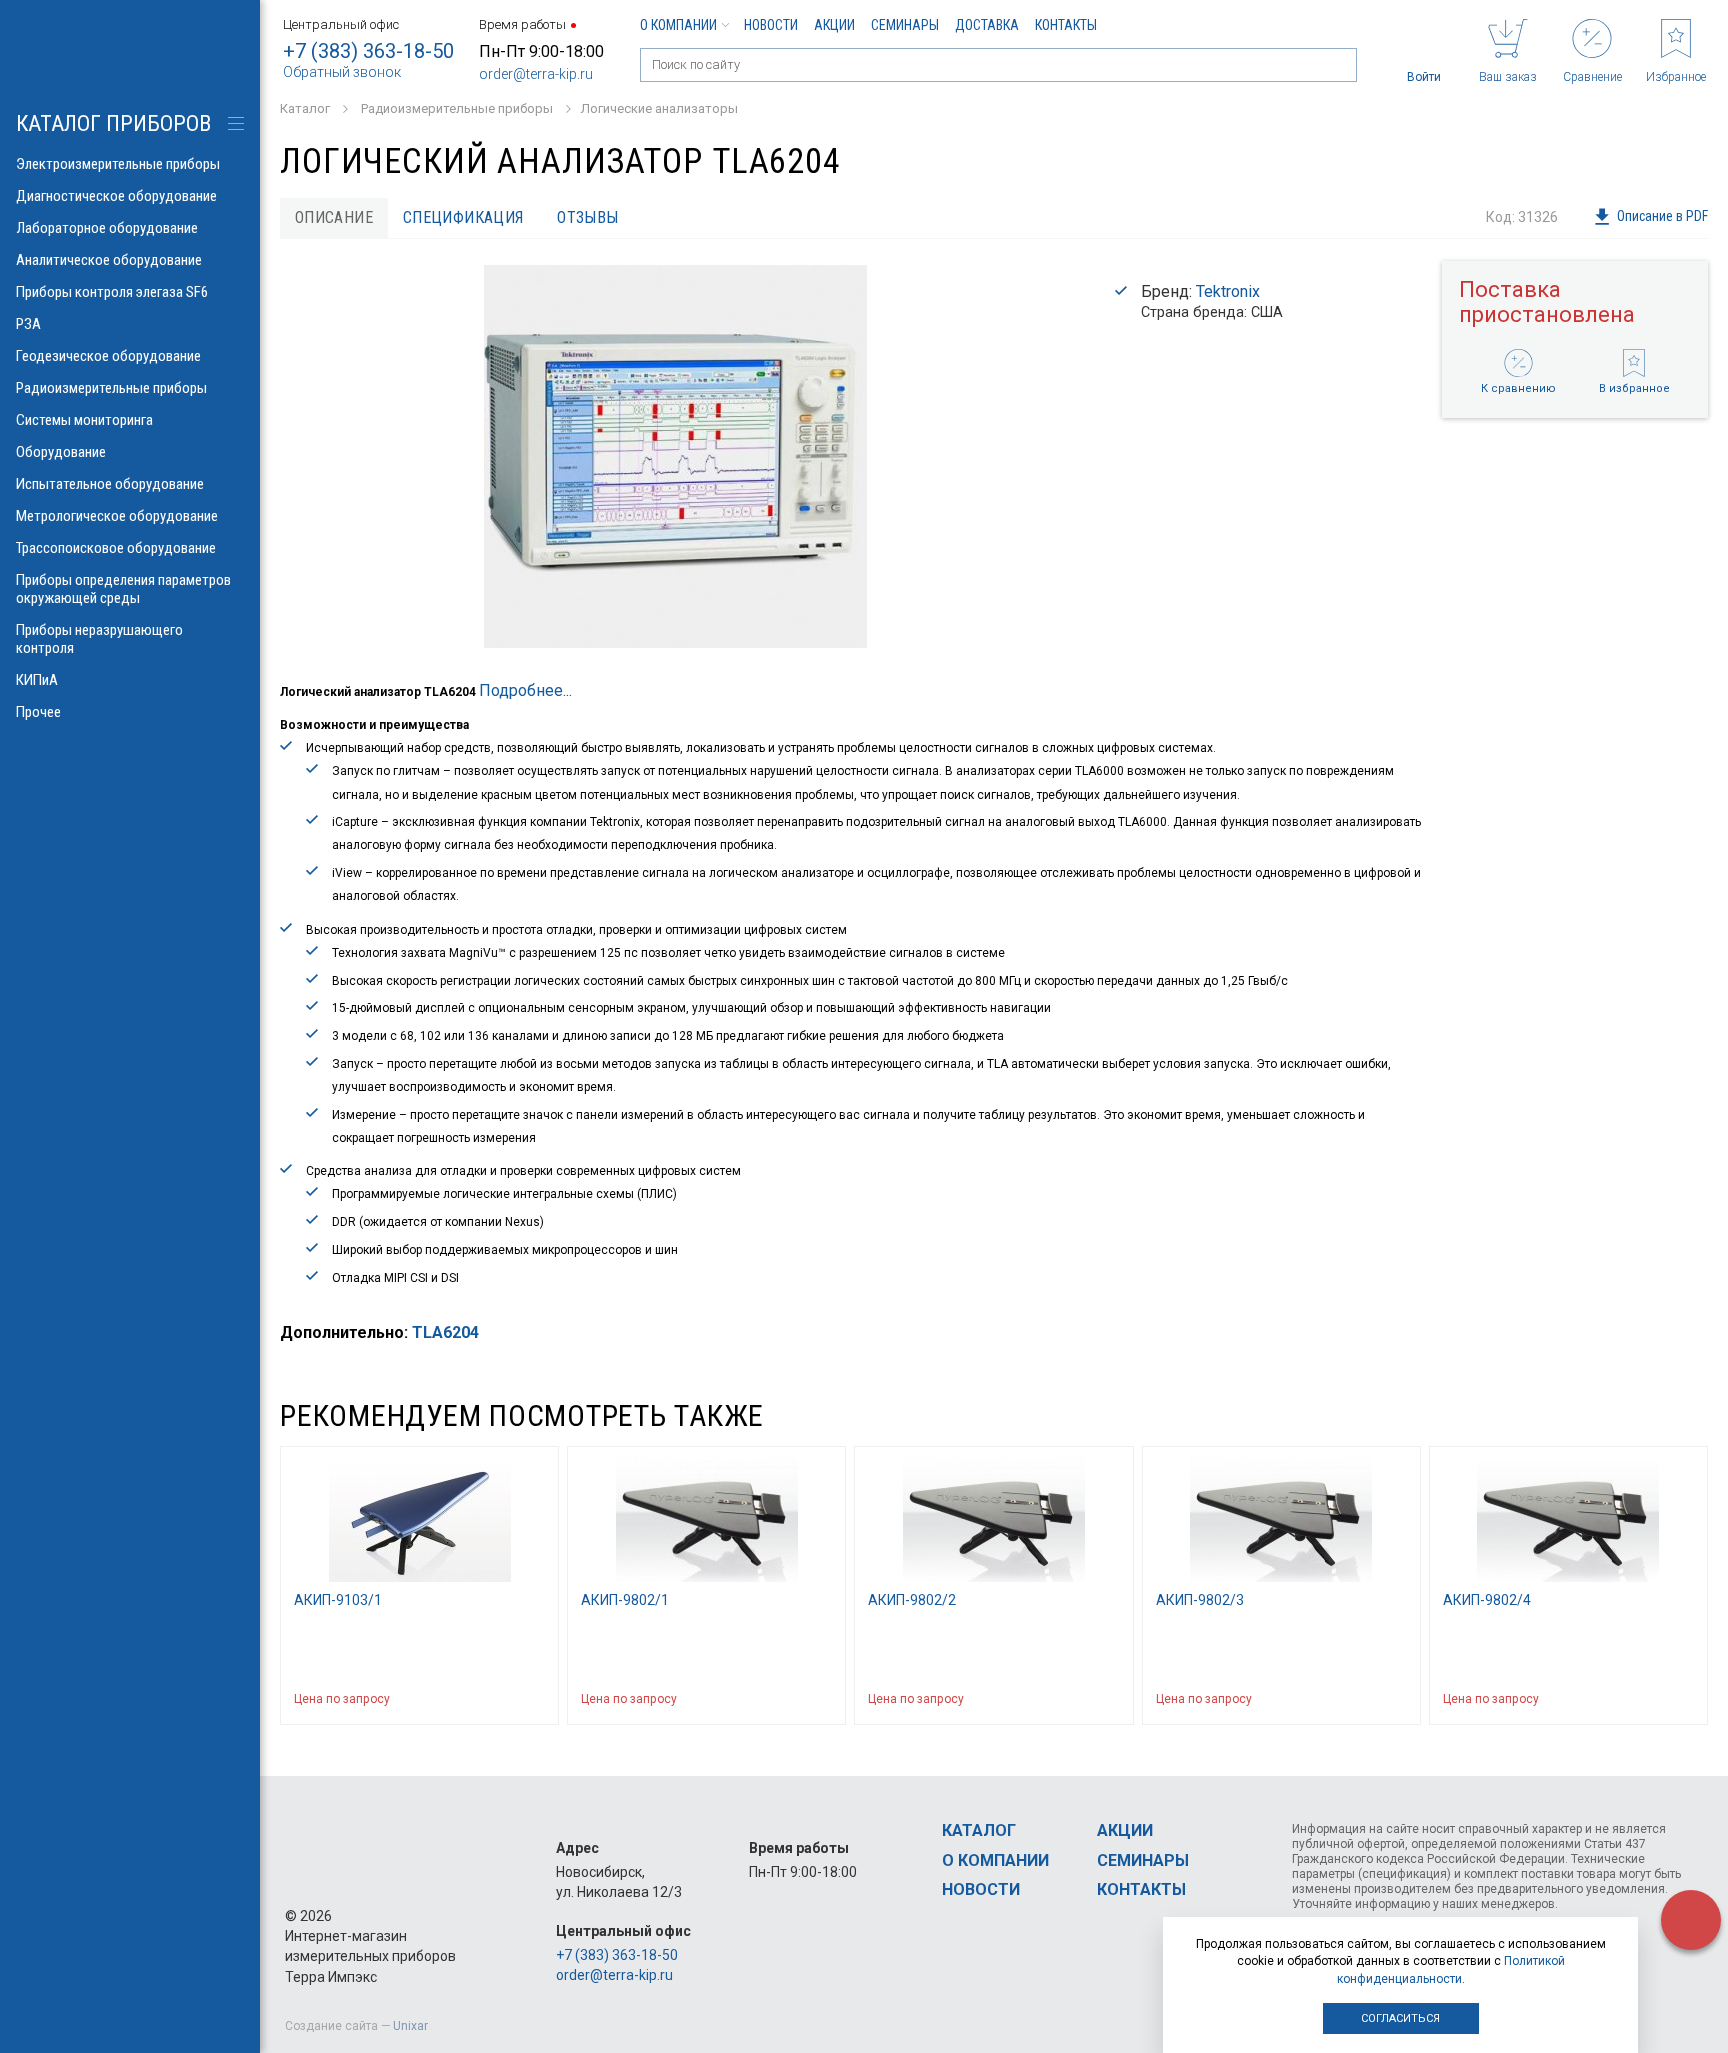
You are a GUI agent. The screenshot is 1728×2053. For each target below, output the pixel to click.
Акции (834, 25)
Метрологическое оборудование (117, 516)
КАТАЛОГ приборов (113, 123)
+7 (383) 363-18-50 (368, 51)
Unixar (410, 2026)
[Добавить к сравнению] (496, 1699)
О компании (678, 25)
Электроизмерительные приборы (118, 164)
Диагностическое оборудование (116, 196)
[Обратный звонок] (1691, 1920)
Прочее (38, 712)
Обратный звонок (342, 72)
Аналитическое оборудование (109, 260)
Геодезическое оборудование (108, 356)
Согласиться (1400, 2018)
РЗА (28, 324)
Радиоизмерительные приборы (111, 388)
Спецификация (463, 217)
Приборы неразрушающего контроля (99, 639)
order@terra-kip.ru (536, 74)
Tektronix (1228, 291)
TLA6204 (445, 1332)
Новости (771, 25)
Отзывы (587, 217)
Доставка (987, 25)
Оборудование (61, 452)
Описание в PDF (1662, 216)
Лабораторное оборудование (107, 228)
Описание (334, 217)
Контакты (1066, 25)
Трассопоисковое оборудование (116, 548)
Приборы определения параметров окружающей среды (123, 589)
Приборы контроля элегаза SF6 (112, 292)
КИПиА (37, 680)
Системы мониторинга (84, 420)
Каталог (979, 1830)
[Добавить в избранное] (534, 1699)
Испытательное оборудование (110, 484)
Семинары (905, 25)
